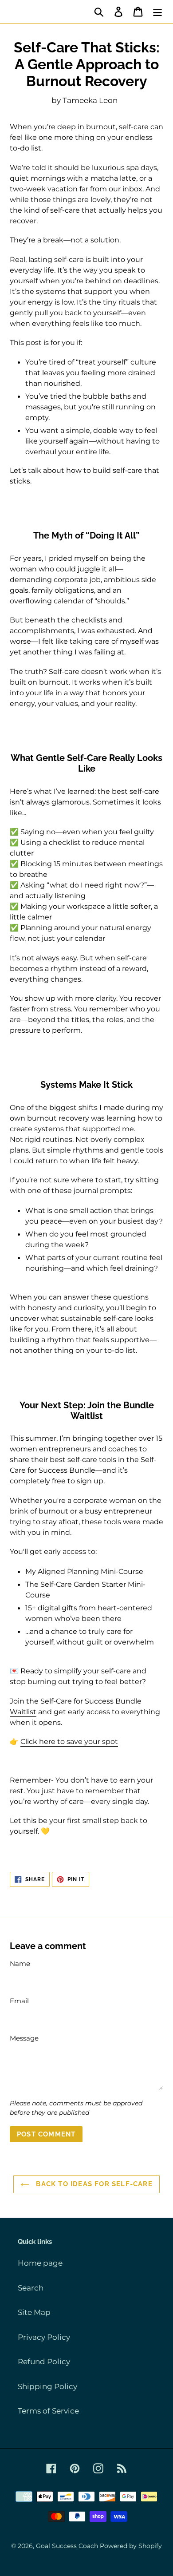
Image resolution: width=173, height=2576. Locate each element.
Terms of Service (48, 2411)
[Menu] (157, 12)
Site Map (34, 2312)
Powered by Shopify (131, 2546)
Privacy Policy (44, 2337)
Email (19, 2001)
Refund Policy (44, 2362)
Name (20, 1964)
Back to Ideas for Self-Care (93, 2184)
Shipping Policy (47, 2386)
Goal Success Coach (67, 2546)
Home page (40, 2263)
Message (24, 2038)
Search (31, 2288)
